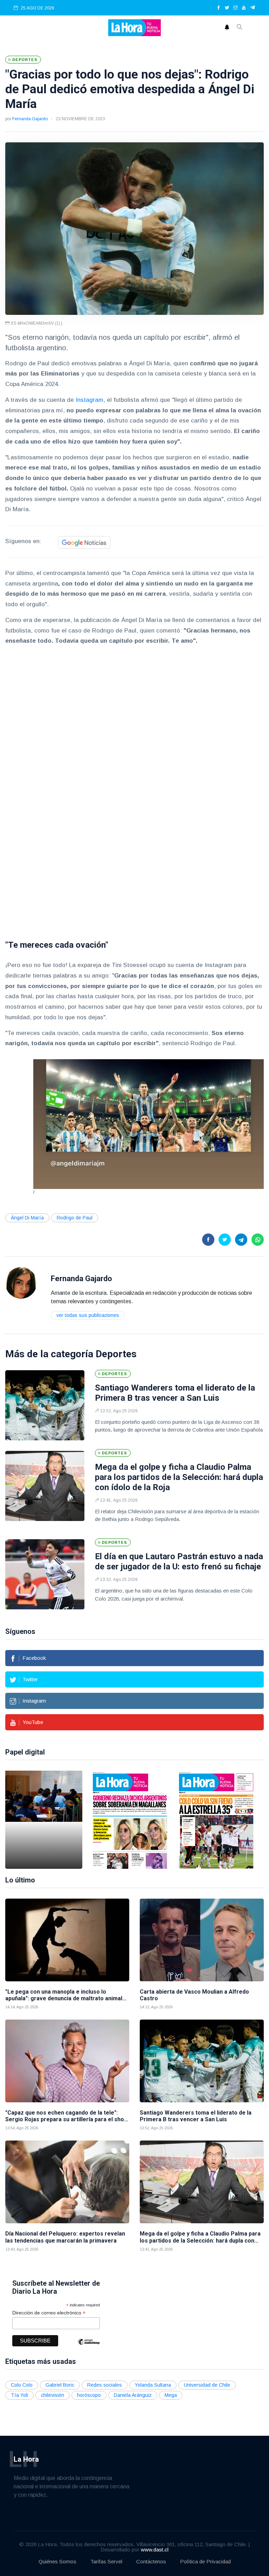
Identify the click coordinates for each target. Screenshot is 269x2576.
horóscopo (89, 2395)
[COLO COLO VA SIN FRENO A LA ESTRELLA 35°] (216, 1820)
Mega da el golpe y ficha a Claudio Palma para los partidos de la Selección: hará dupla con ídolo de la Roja (179, 1477)
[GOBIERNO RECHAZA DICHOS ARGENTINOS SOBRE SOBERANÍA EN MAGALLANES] (130, 1820)
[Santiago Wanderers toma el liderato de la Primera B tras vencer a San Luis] (45, 1405)
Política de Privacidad (205, 2561)
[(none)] (21, 1283)
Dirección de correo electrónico (49, 2313)
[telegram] (253, 8)
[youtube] (244, 8)
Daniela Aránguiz (133, 2395)
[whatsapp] (258, 1240)
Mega (171, 2395)
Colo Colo (22, 2385)
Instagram (89, 400)
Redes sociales (105, 2385)
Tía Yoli (19, 2395)
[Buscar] (240, 28)
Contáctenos (151, 2561)
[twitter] (227, 8)
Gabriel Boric (60, 2385)
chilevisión (53, 2395)
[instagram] (235, 8)
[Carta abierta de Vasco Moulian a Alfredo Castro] (202, 1940)
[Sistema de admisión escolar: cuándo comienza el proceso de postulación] (44, 1820)
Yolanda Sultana (153, 2385)
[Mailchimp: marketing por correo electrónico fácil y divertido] (89, 2347)
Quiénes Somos (57, 2561)
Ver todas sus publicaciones (88, 1315)
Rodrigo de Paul (75, 1218)
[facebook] (219, 8)
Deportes (116, 1354)
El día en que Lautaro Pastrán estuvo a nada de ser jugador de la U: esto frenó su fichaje (179, 1561)
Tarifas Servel (106, 2561)
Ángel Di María (27, 1218)
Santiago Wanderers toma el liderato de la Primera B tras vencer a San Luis (175, 1393)
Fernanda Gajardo (30, 119)
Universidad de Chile (207, 2385)
